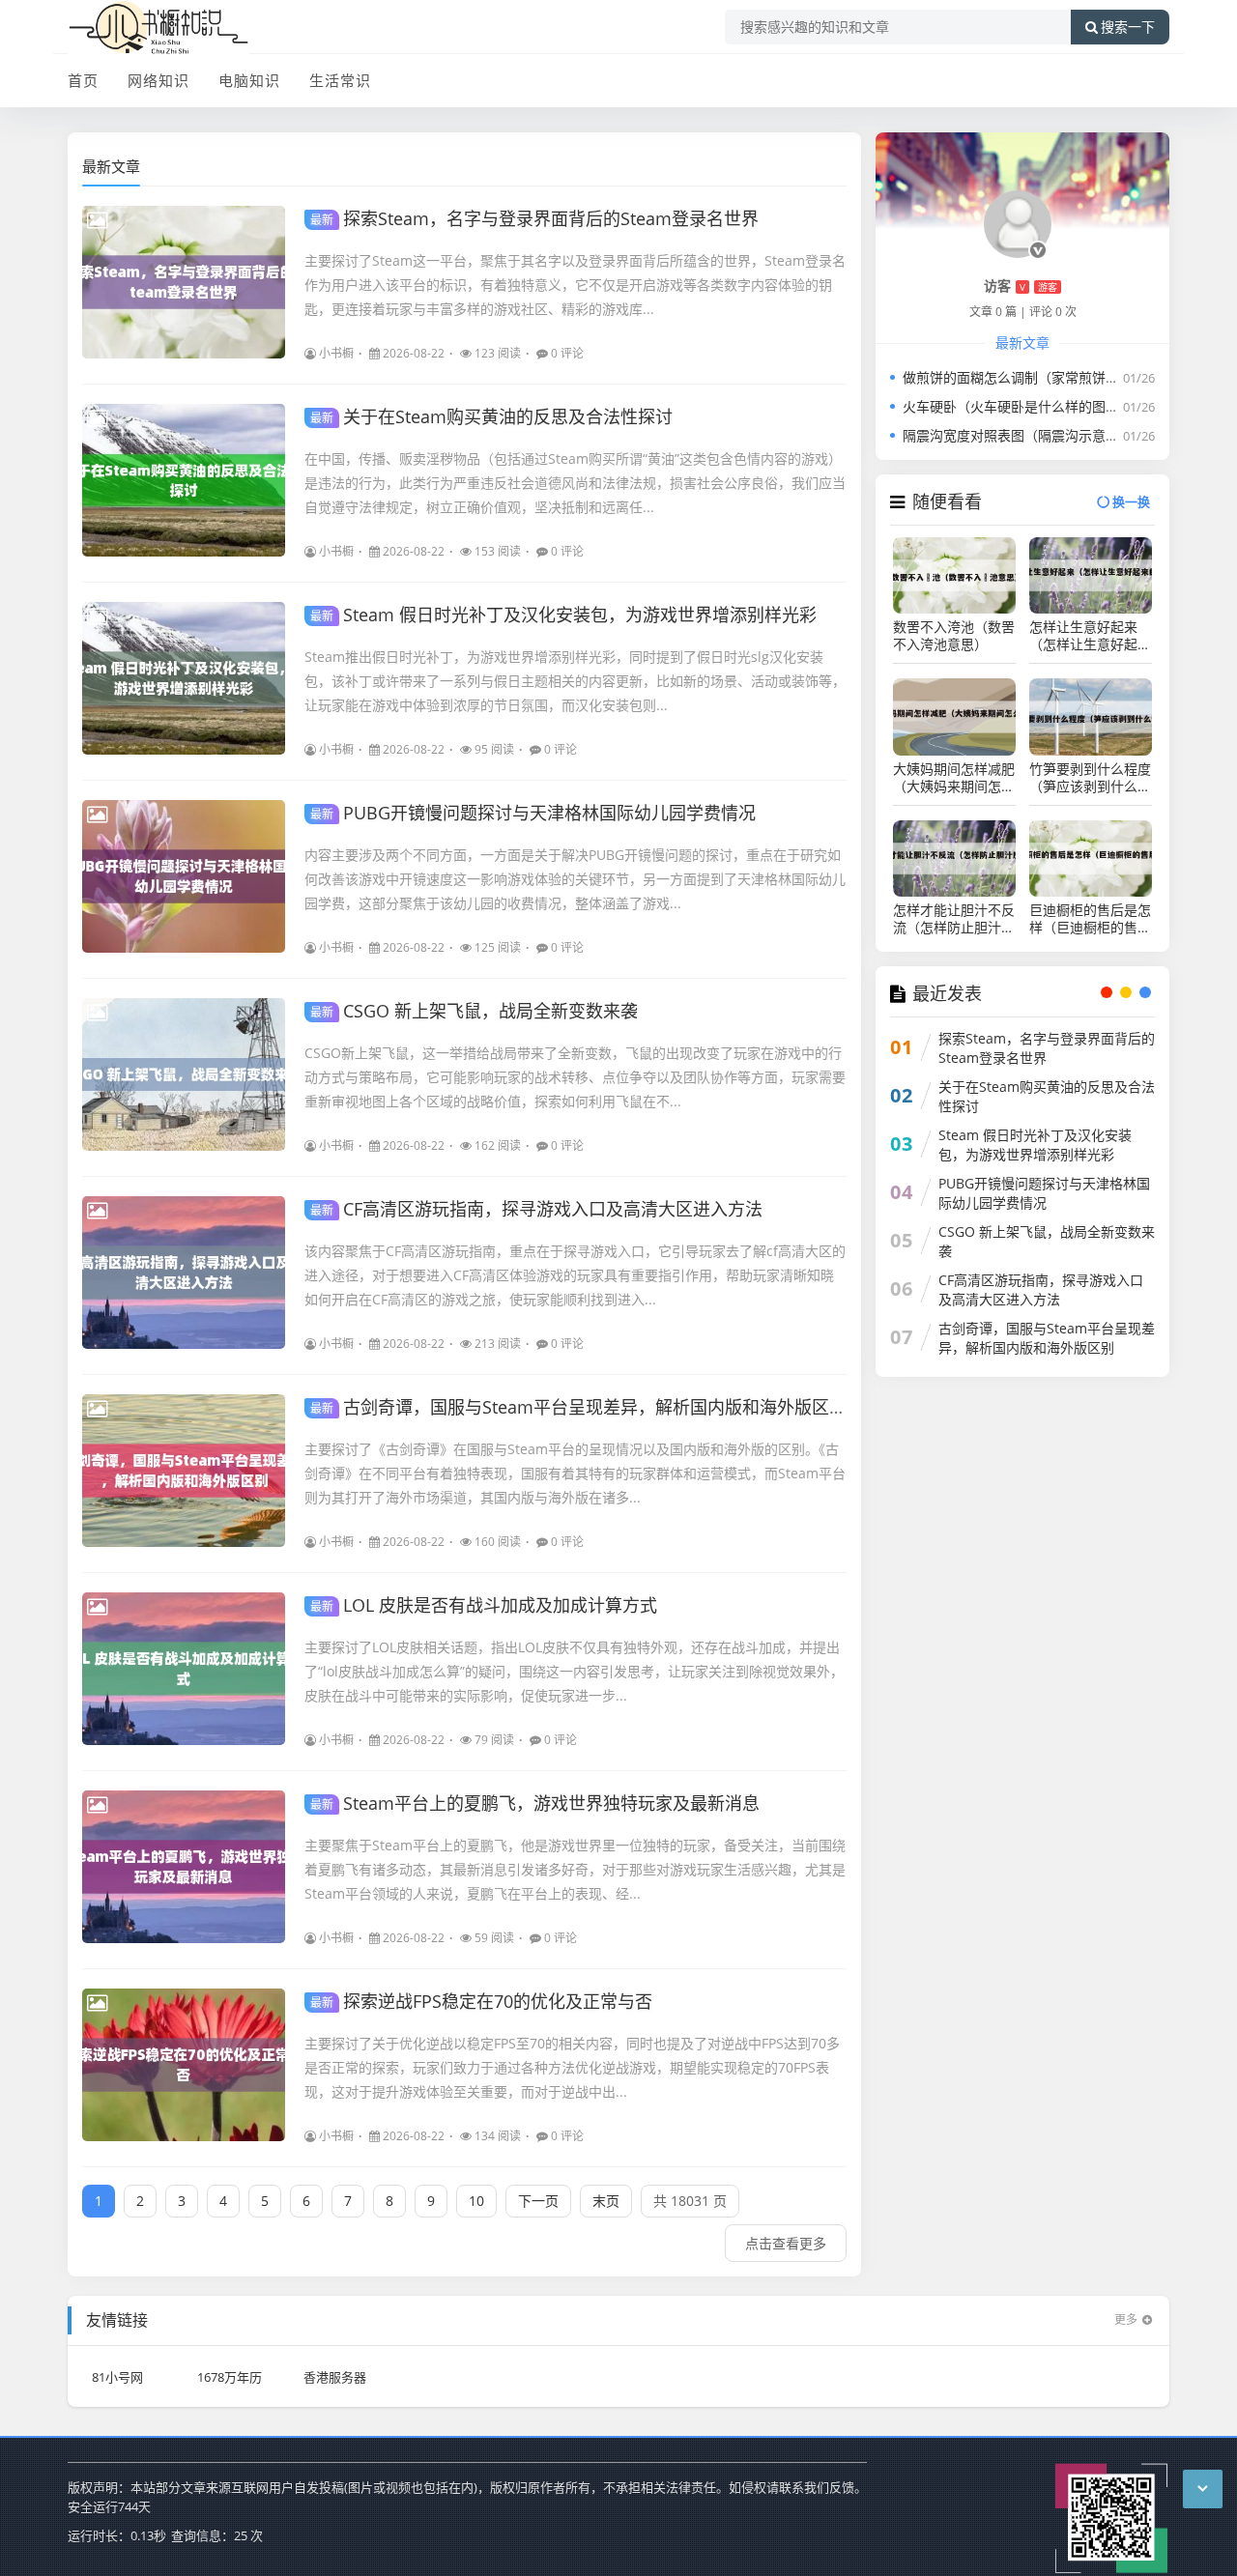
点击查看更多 (786, 2243)
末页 (606, 2201)
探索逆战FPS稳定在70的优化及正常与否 (481, 2001)
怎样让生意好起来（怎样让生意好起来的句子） (1090, 636)
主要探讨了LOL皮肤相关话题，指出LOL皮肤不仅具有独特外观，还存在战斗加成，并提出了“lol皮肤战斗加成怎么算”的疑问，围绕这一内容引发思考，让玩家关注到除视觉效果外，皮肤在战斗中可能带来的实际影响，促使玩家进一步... (574, 1671)
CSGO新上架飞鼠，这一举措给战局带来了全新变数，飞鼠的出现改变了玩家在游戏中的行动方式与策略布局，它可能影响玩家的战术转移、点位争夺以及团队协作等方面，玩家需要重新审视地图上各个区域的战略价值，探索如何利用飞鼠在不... (575, 1077)
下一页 (538, 2201)
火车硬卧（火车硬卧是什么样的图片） (1018, 406)
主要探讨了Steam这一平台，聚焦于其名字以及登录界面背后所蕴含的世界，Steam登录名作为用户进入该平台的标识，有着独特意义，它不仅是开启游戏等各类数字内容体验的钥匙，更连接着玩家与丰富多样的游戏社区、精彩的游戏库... (575, 285)
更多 (1126, 2319)
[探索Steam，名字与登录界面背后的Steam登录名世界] (184, 282)
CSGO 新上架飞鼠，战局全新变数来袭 (474, 1011)
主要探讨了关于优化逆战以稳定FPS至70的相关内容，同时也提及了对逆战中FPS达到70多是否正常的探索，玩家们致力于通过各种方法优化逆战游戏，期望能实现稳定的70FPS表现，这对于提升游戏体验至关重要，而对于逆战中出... (572, 2067)
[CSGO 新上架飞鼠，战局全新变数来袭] (184, 1074)
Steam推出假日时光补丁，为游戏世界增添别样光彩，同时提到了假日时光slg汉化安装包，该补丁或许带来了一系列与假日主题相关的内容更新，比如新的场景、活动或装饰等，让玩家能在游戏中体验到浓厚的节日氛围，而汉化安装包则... (575, 681)
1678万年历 (230, 2377)
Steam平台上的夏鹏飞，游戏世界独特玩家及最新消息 (535, 1803)
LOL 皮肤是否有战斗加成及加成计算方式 (484, 1605)
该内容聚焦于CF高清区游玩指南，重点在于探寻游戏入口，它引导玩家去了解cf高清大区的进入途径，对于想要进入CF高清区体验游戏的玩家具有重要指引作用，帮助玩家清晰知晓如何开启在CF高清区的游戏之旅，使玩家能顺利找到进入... (575, 1275)
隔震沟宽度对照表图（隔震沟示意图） (1018, 435)
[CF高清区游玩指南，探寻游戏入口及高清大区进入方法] (184, 1273)
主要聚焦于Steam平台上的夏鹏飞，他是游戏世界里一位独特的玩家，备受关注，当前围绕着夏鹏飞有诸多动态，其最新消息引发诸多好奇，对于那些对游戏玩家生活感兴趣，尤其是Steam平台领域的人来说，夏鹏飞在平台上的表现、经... (575, 1869)
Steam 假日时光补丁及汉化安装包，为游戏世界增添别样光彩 (563, 615)
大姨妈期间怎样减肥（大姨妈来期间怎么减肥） (954, 778)
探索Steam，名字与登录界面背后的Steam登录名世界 (534, 218)
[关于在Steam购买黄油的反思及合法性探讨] (184, 480)
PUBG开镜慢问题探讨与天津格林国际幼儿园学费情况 (533, 813)
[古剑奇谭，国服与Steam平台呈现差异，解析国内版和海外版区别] (184, 1471)
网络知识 (158, 80)
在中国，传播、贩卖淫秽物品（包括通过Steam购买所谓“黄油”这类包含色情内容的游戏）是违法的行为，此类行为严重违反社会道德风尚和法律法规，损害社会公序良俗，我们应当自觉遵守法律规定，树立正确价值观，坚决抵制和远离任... (575, 483)
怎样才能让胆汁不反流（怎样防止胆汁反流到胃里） (954, 919)
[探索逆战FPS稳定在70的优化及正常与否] (184, 2065)
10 (476, 2201)
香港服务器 (335, 2377)
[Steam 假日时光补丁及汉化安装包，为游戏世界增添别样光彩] (184, 678)
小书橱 (336, 353)
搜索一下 (1128, 27)
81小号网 (117, 2377)
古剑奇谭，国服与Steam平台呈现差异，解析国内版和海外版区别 (578, 1407)
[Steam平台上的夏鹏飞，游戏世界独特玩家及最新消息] (184, 1867)
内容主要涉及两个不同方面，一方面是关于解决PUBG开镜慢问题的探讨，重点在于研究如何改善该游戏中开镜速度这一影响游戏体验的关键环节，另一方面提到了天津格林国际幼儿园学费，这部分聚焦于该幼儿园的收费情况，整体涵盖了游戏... (575, 879)
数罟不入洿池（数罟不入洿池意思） (954, 636)
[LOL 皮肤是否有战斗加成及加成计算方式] (184, 1669)
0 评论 (567, 353)
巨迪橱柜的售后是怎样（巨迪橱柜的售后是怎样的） (1090, 919)
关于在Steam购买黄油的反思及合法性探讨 (491, 416)
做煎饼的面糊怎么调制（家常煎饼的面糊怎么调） (1051, 377)
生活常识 (340, 80)
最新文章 (111, 166)
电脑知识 (249, 80)
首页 (83, 80)
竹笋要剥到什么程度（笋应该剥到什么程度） (1090, 778)
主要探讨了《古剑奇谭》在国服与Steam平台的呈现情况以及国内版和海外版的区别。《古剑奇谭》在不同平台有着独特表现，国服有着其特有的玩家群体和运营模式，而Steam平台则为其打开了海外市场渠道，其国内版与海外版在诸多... (575, 1473)
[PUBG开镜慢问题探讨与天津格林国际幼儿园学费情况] (184, 876)
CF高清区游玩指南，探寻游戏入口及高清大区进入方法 (536, 1209)
